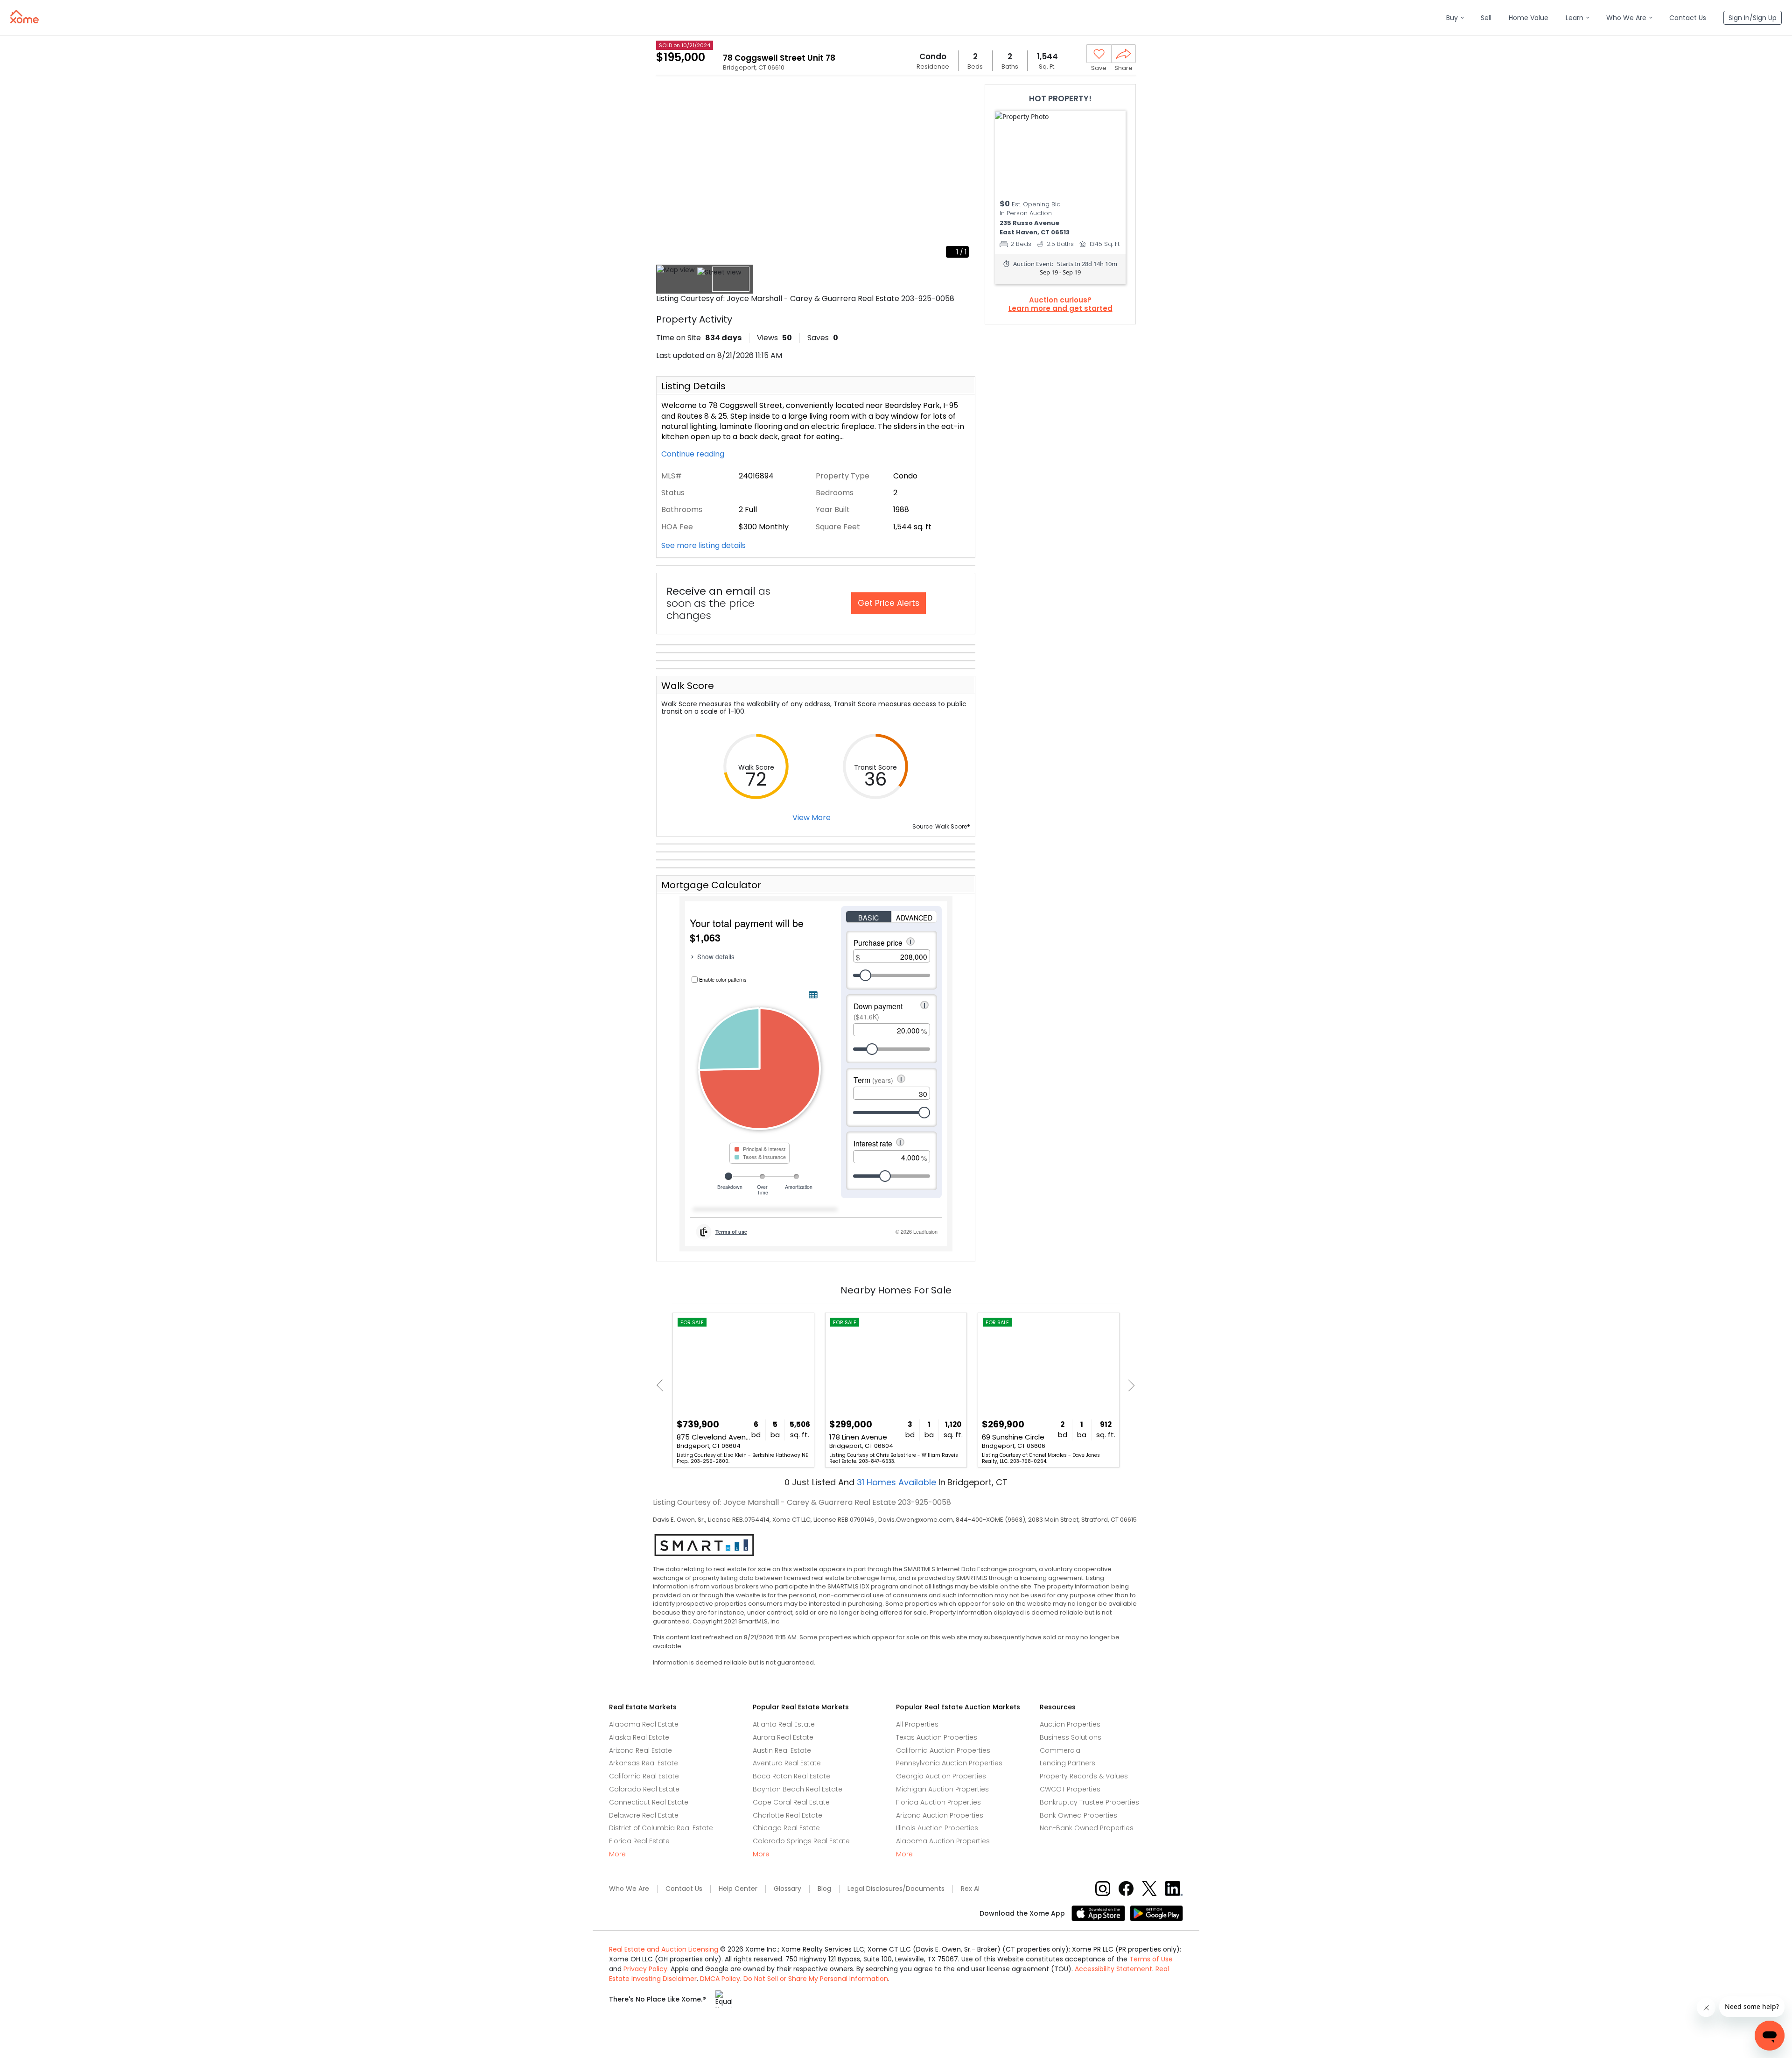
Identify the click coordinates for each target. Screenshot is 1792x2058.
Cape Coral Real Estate (791, 1802)
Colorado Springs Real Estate (801, 1841)
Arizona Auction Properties (940, 1815)
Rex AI (970, 1889)
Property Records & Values (1084, 1776)
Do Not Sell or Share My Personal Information (816, 1979)
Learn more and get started (1060, 309)
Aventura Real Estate (787, 1763)
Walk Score (688, 686)
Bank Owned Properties (1078, 1815)
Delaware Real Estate (644, 1815)
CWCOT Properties (1070, 1789)
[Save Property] (1099, 54)
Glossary (787, 1889)
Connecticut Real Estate (649, 1802)
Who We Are (629, 1889)
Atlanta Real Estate (784, 1724)
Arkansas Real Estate (644, 1763)
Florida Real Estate (639, 1841)
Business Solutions (1071, 1737)
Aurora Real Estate (783, 1737)
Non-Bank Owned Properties (1087, 1828)
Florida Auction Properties (938, 1802)
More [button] (617, 1854)
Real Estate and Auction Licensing (664, 1949)
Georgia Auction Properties (941, 1776)
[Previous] (662, 1385)
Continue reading (694, 454)
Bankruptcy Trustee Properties (1089, 1802)
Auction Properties (1070, 1724)
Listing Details (693, 386)
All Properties (917, 1724)
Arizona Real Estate (640, 1750)
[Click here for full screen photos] (963, 96)
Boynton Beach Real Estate (798, 1789)
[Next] (1129, 1385)
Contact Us (684, 1889)
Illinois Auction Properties (937, 1828)
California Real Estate (644, 1776)
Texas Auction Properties (937, 1737)
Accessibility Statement (1113, 1969)
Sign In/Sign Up (1753, 18)
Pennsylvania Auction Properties (949, 1763)
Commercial (1061, 1750)
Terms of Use (1151, 1959)
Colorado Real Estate (644, 1789)
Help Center (738, 1889)
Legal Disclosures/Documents (896, 1889)
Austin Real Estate (782, 1750)
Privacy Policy (645, 1969)
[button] (1455, 18)
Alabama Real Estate (644, 1724)
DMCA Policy (720, 1979)
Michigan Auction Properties (942, 1789)
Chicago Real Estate (786, 1828)
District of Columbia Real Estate (661, 1828)
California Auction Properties (943, 1750)
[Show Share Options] (1123, 54)
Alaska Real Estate (639, 1737)
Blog (824, 1889)
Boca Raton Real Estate (791, 1776)
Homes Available (898, 1482)
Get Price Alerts (889, 603)
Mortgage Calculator (711, 885)
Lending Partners (1067, 1763)
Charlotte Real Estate (787, 1815)
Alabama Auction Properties (943, 1841)
